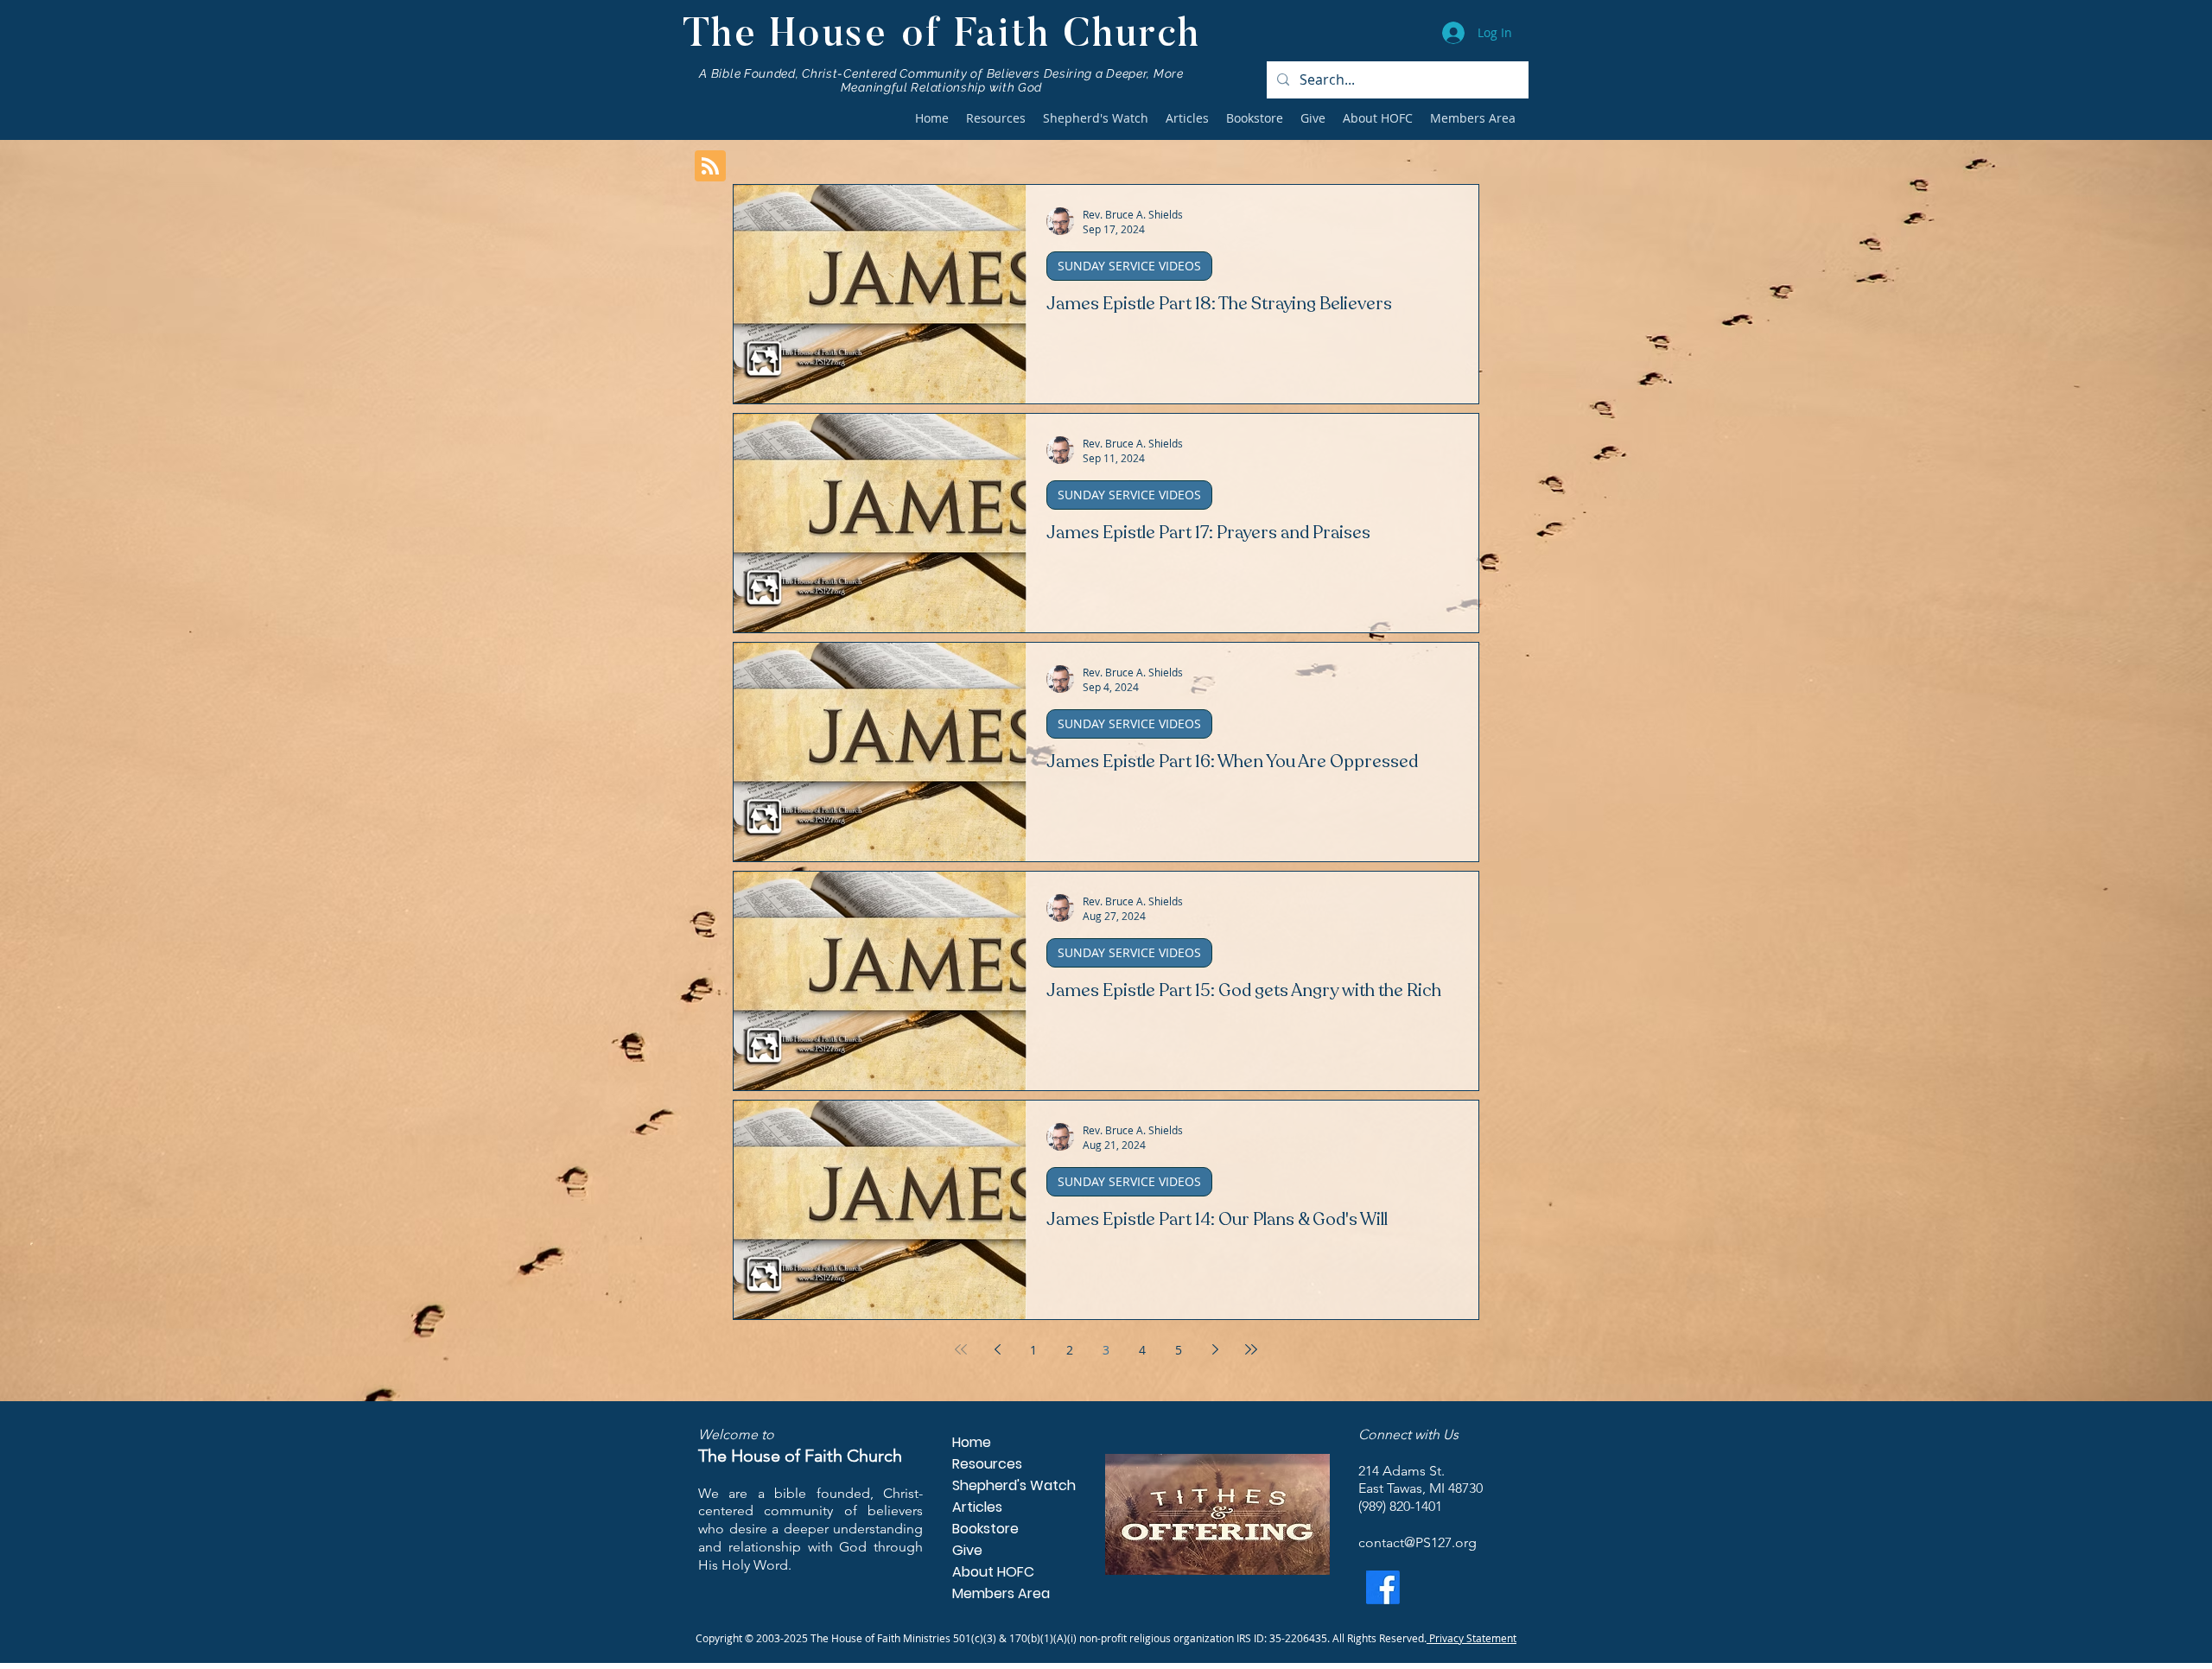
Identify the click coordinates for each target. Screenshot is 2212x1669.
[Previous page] (997, 1349)
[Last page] (1251, 1349)
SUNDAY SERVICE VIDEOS (1129, 266)
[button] (996, 118)
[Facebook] (1383, 1587)
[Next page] (1215, 1349)
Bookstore (985, 1529)
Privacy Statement (1471, 1638)
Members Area (1001, 1593)
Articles (977, 1507)
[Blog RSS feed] (710, 167)
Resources (987, 1464)
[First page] (961, 1349)
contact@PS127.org (1417, 1542)
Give (967, 1550)
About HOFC (993, 1572)
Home (972, 1442)
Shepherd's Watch (1006, 1485)
